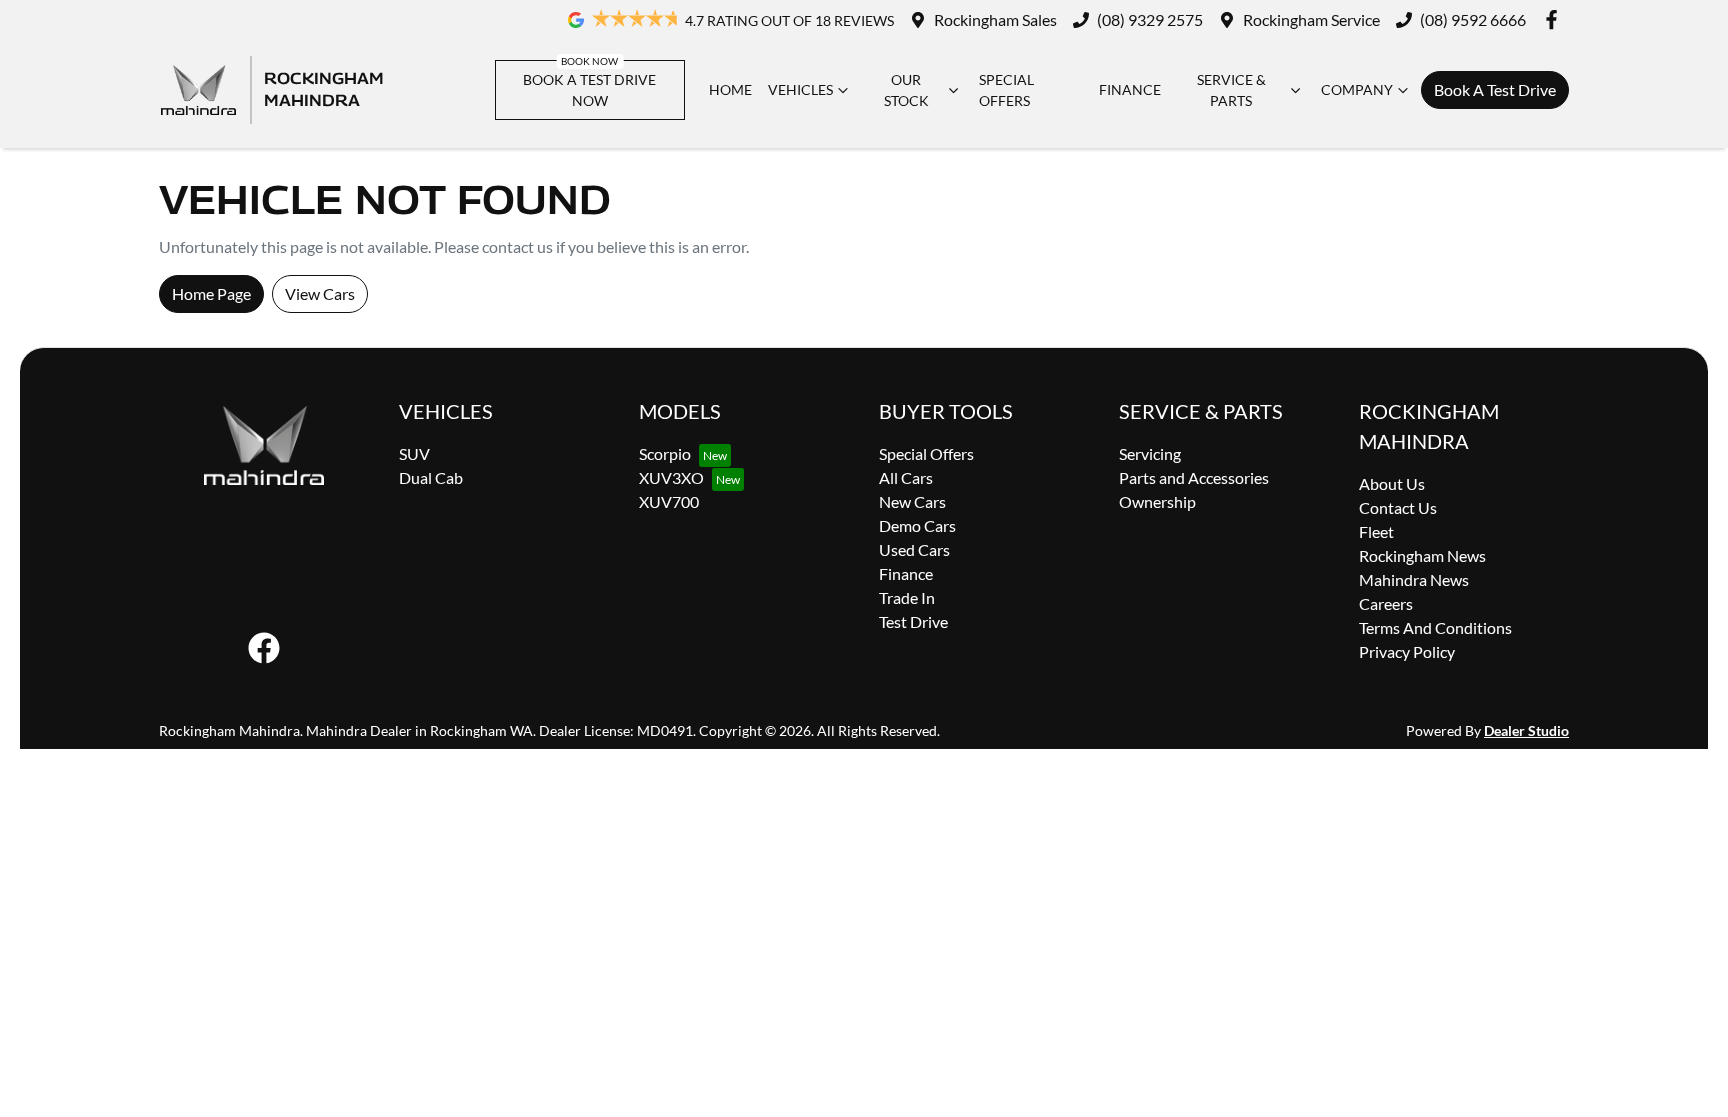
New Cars (912, 501)
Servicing (1150, 453)
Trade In (907, 597)
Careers (1386, 603)
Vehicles (800, 89)
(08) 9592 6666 (1473, 19)
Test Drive (913, 621)
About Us (1392, 483)
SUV (414, 453)
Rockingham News (1422, 555)
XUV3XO (671, 477)
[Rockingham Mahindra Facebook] (1555, 19)
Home (730, 89)
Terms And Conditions (1435, 627)
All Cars (906, 477)
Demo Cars (917, 525)
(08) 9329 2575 (1150, 19)
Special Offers (1006, 90)
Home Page (211, 293)
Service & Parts (1231, 90)
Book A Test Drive (1495, 89)
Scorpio (665, 453)
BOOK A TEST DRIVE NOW (589, 90)
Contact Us (1398, 507)
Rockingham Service (1311, 19)
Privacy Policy (1407, 651)
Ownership (1157, 501)
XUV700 (669, 501)
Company (1357, 89)
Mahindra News (1414, 579)
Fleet (1376, 531)
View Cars (320, 293)
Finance (1130, 89)
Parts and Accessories (1194, 477)
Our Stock (906, 90)
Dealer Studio (1526, 730)
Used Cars (914, 549)
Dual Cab (431, 477)
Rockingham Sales (995, 19)
